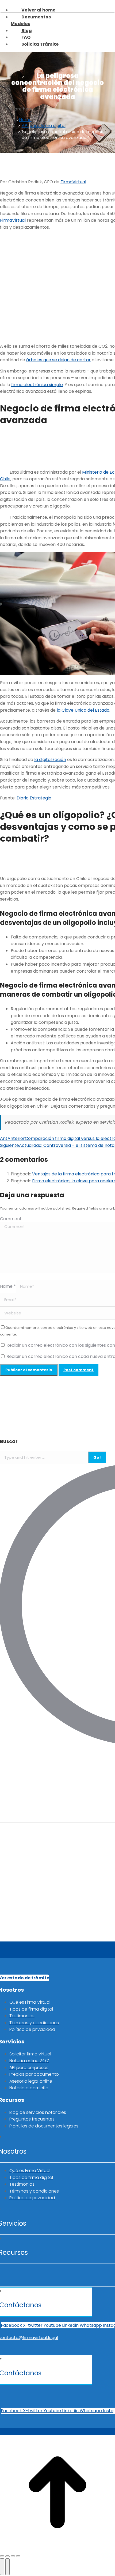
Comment (11, 1219)
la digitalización (50, 760)
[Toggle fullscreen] (13, 2556)
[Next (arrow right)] (7, 2567)
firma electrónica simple (37, 385)
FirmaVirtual (73, 182)
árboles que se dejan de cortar (58, 360)
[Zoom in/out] (18, 2556)
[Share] (7, 2556)
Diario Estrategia (34, 798)
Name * (8, 1286)
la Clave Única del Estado (83, 710)
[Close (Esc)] (2, 2556)
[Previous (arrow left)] (2, 2567)
